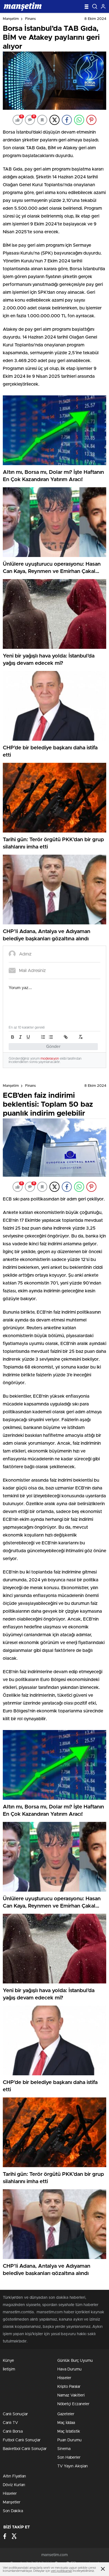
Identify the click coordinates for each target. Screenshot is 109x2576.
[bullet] (51, 1037)
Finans (30, 19)
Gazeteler (66, 2414)
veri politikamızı (61, 2571)
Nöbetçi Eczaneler (73, 2404)
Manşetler (12, 2502)
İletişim (9, 2369)
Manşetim (11, 19)
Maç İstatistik (69, 2432)
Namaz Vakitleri (71, 2395)
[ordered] (43, 1037)
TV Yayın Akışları (73, 2466)
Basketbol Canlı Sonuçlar (25, 2449)
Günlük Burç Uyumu (75, 2361)
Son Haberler (69, 2458)
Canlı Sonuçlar (15, 2414)
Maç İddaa (66, 2423)
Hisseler (64, 2378)
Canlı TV (10, 2423)
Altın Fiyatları (14, 2476)
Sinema (64, 2449)
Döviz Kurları (14, 2485)
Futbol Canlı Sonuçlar (22, 2440)
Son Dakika (13, 2511)
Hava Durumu (69, 2369)
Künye (8, 2361)
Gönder (53, 1047)
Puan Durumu (69, 2440)
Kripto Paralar (69, 2387)
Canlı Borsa (13, 2432)
